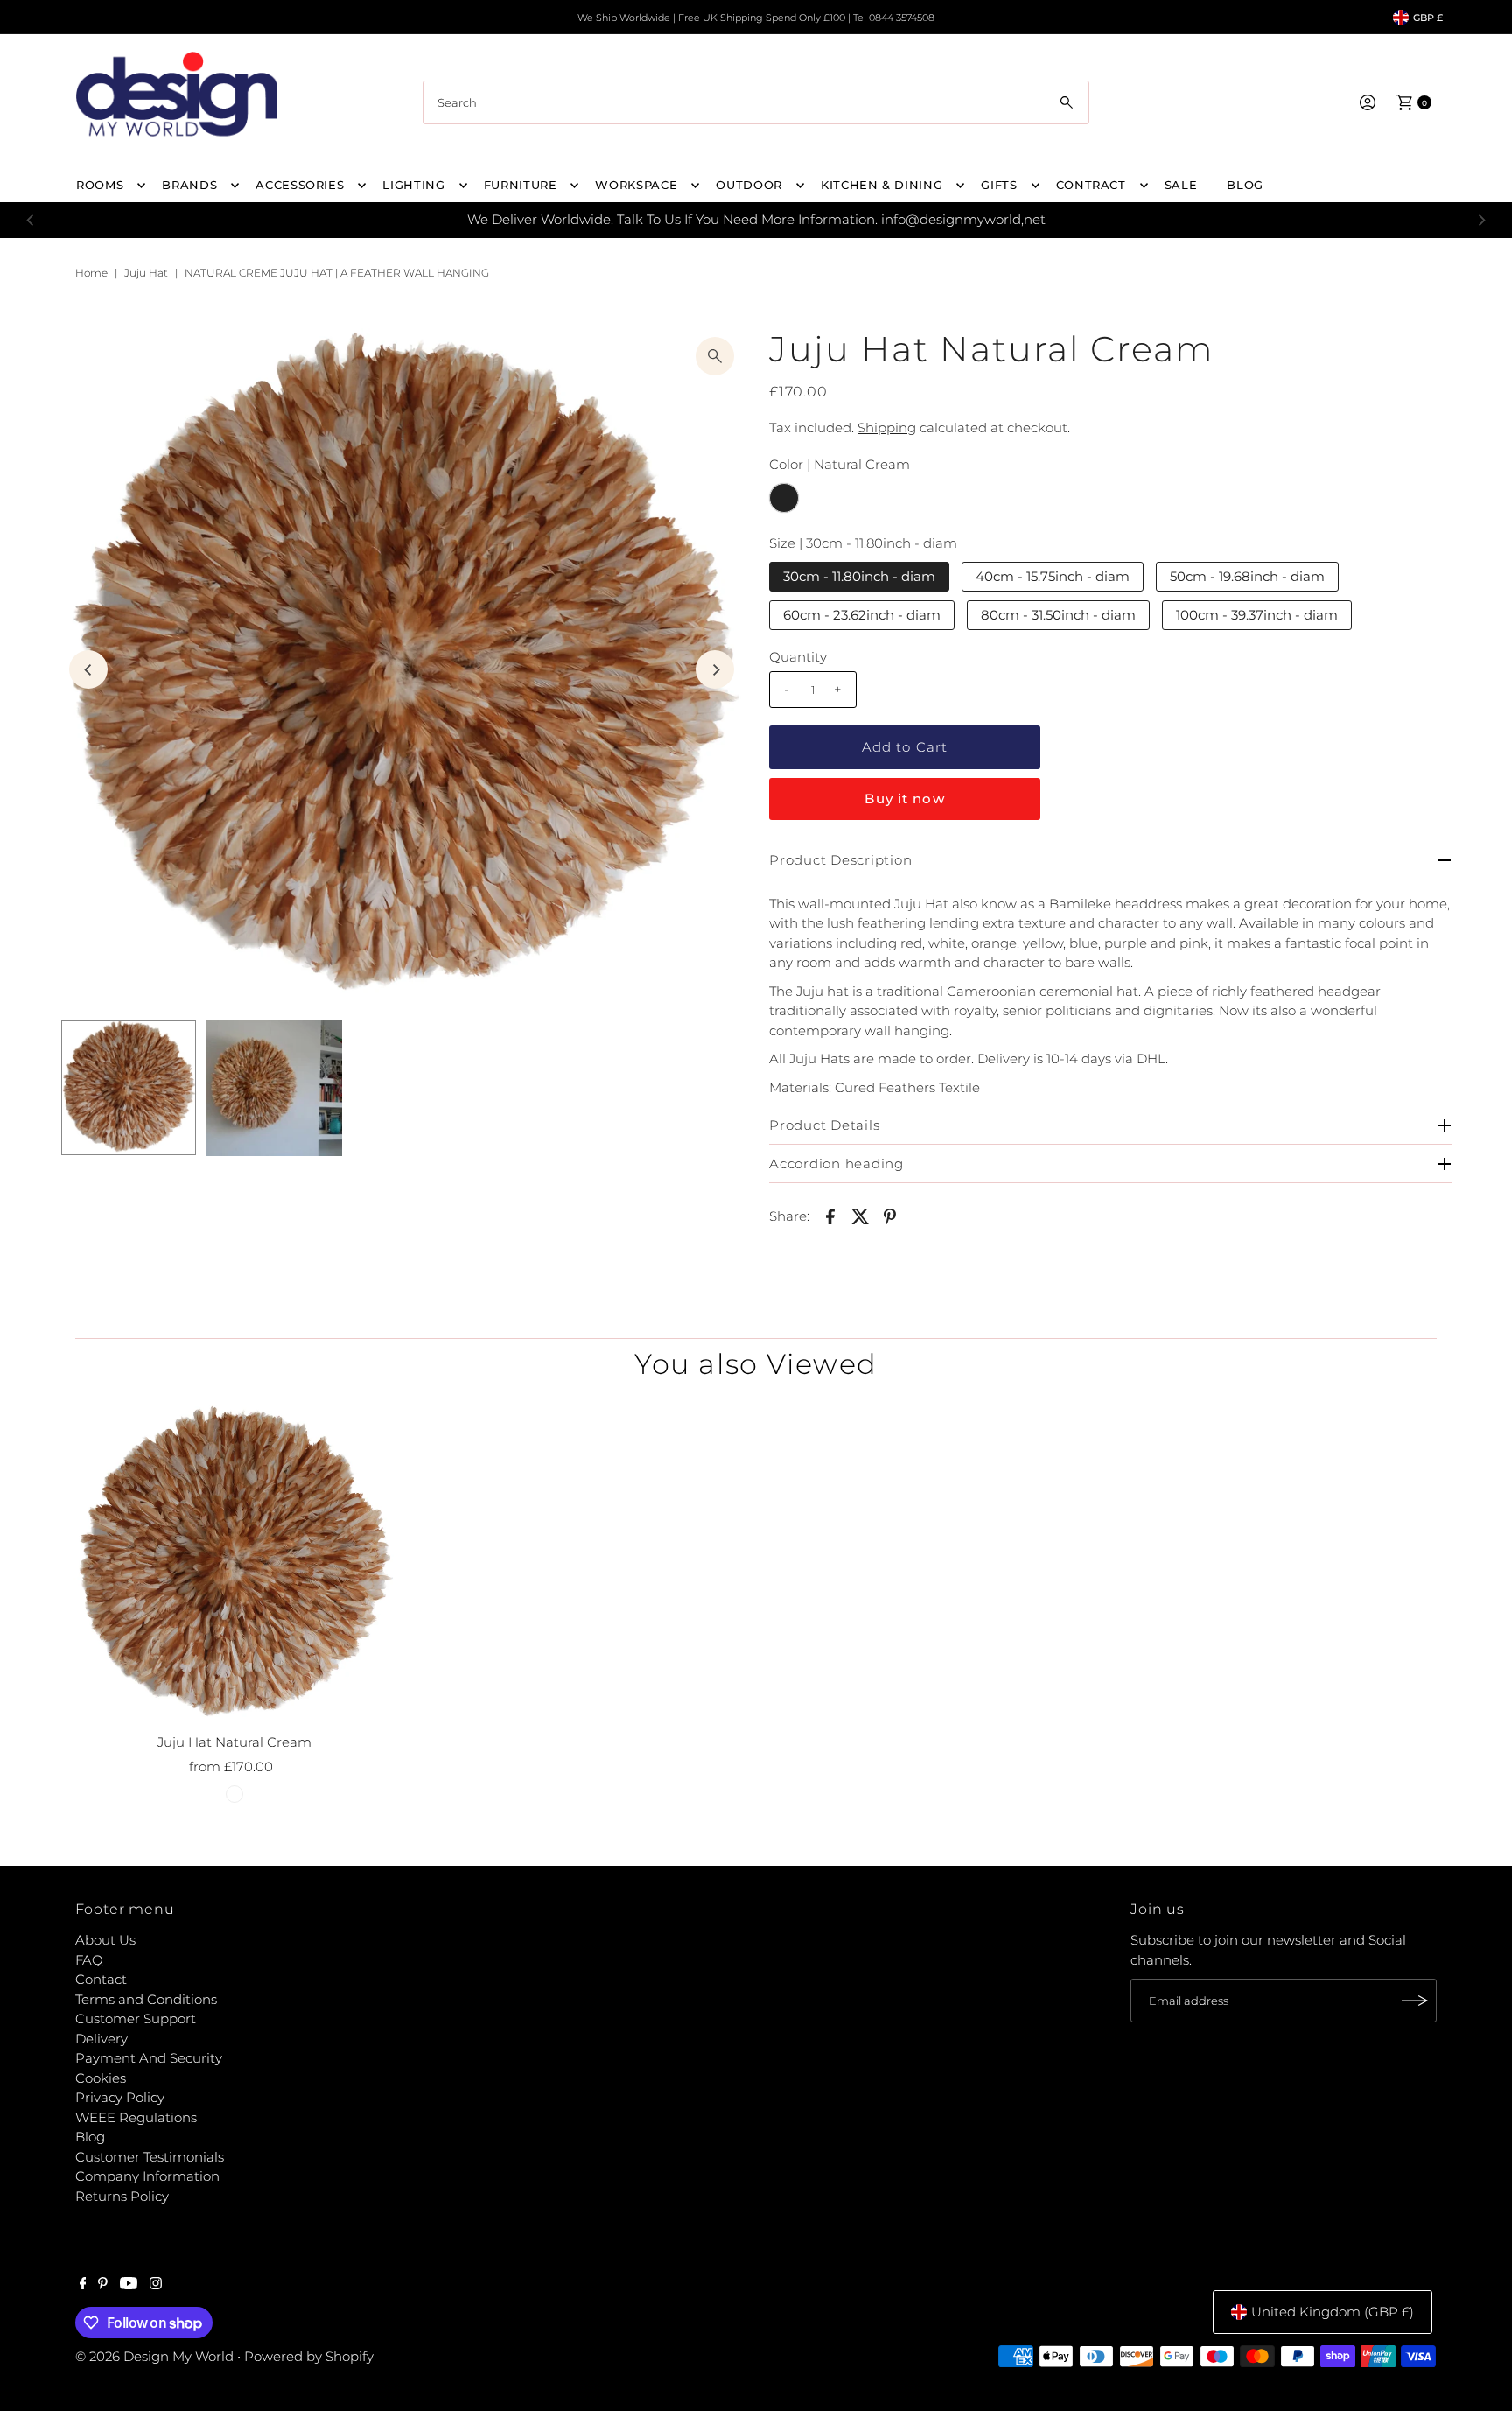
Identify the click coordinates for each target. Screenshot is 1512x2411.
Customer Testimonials (150, 2157)
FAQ (89, 1960)
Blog (90, 2137)
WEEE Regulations (136, 2117)
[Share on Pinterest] (890, 1216)
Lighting (413, 185)
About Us (105, 1940)
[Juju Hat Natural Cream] (234, 1565)
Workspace (636, 185)
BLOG (1245, 185)
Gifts (999, 185)
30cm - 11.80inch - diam (859, 576)
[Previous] (31, 220)
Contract (1091, 185)
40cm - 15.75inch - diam (1053, 576)
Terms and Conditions (146, 1999)
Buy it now (904, 799)
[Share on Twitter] (860, 1216)
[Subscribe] (1415, 2001)
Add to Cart (905, 747)
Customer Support (136, 2019)
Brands (189, 185)
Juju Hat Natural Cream (234, 1742)
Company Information (147, 2176)
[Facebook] (83, 2285)
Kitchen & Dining (882, 185)
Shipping (887, 428)
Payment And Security (149, 2058)
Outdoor (749, 185)
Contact (101, 1979)
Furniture (521, 185)
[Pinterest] (103, 2285)
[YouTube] (129, 2285)
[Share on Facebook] (830, 1216)
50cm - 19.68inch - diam (1247, 576)
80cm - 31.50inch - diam (1058, 615)
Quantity (798, 657)
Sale (1181, 185)
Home (91, 273)
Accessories (300, 185)
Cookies (101, 2078)
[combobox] (756, 102)
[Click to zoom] (715, 356)
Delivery (101, 2039)
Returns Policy (122, 2196)
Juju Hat (146, 273)
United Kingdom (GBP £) (1333, 2312)
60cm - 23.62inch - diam (862, 615)
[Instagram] (156, 2285)
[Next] (1481, 220)
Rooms (100, 185)
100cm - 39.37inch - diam (1257, 615)
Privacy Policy (120, 2097)
